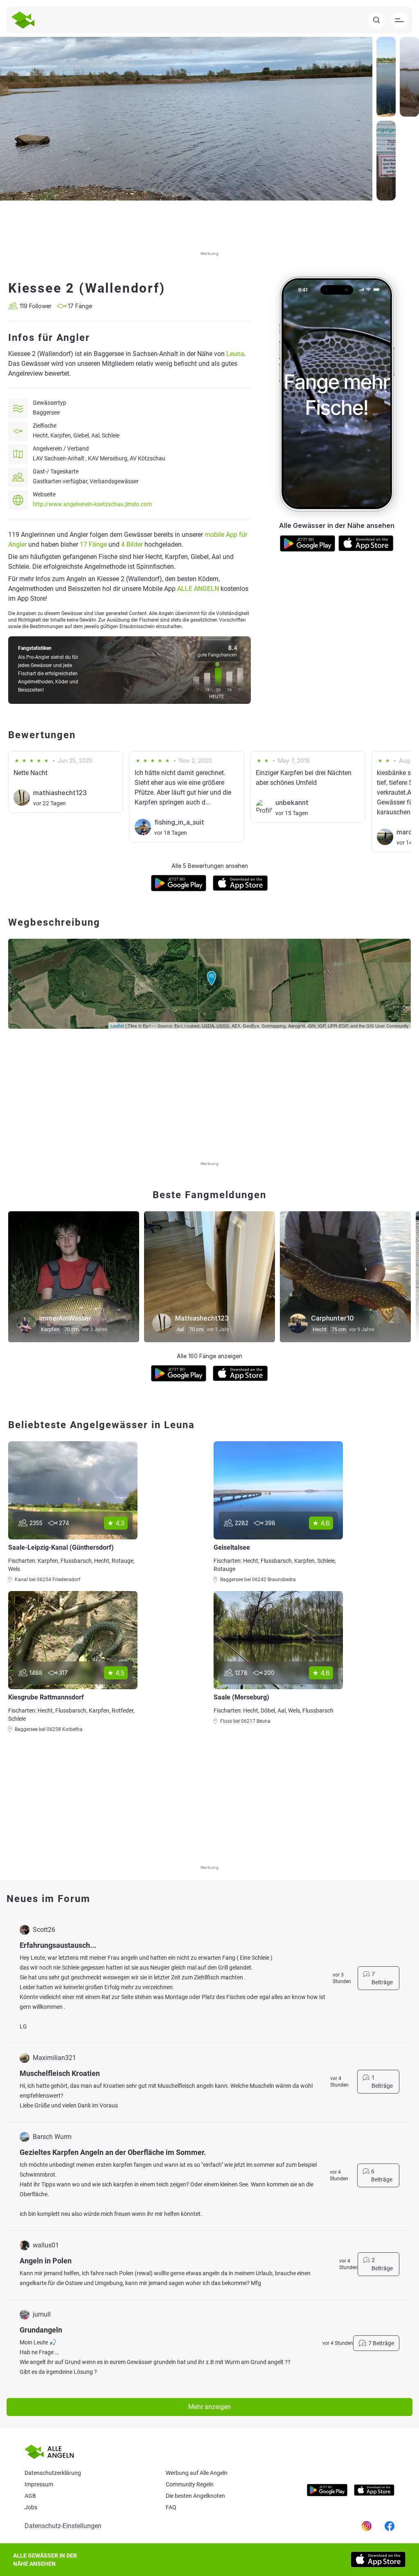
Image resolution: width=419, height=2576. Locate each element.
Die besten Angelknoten (195, 2496)
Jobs (31, 2507)
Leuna (235, 354)
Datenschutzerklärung (53, 2473)
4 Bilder (132, 544)
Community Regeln (190, 2484)
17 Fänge (93, 544)
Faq (171, 2507)
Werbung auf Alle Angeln (197, 2473)
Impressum (39, 2484)
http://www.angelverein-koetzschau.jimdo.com (92, 504)
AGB (30, 2496)
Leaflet (117, 1025)
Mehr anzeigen (209, 2407)
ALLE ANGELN (198, 589)
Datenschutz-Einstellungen (63, 2526)
